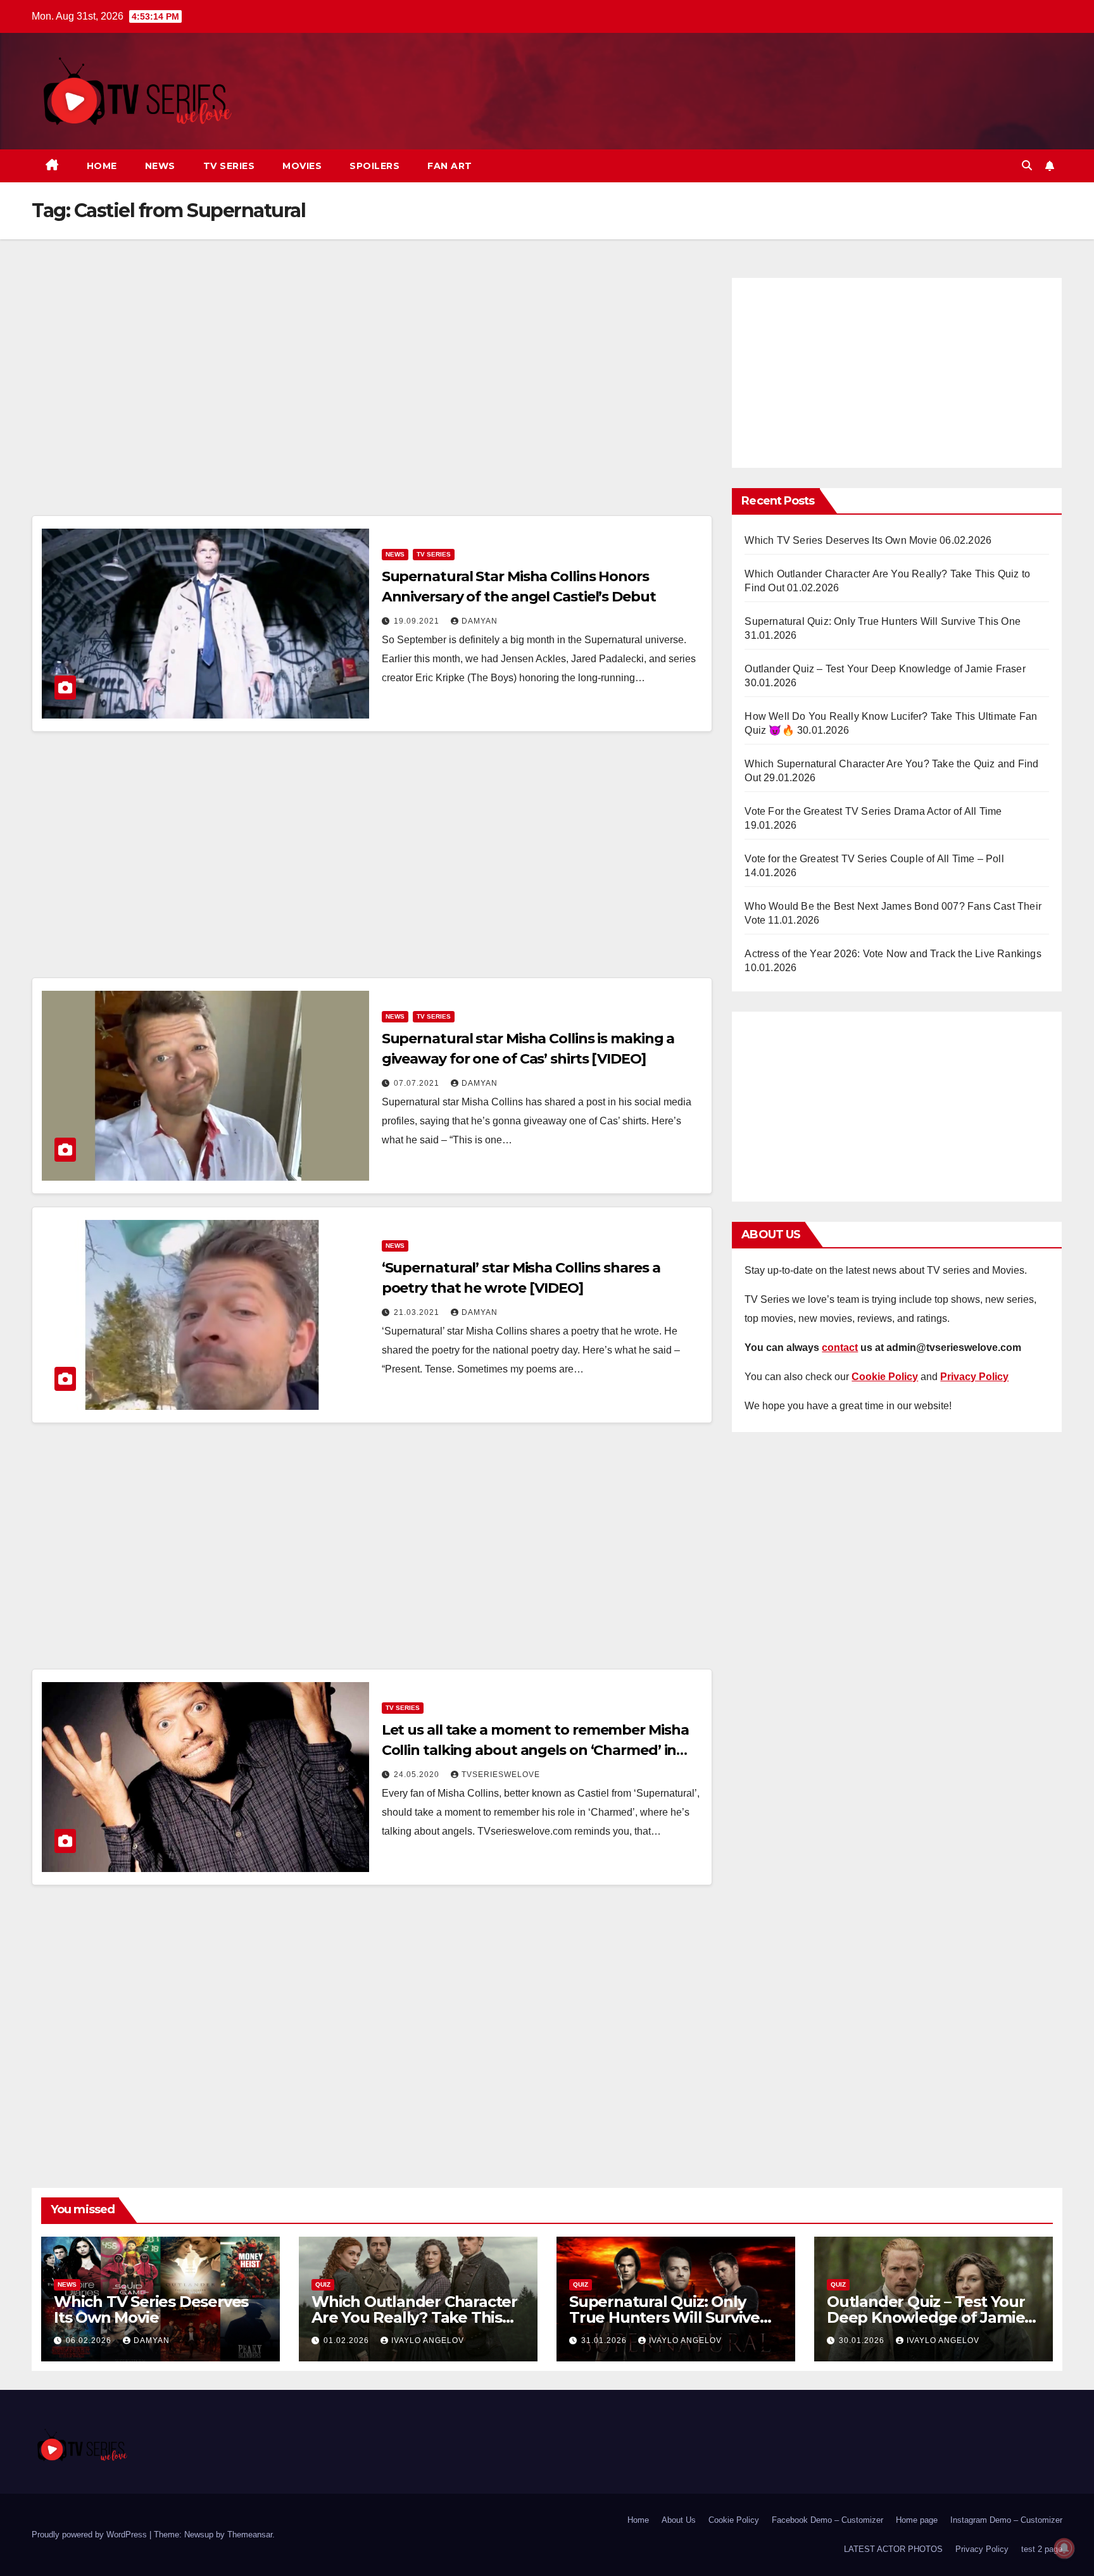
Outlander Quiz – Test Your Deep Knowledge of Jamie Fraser (885, 669)
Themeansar (250, 2535)
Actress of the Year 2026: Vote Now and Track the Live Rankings (893, 954)
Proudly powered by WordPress (91, 2535)
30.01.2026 (863, 2340)
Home (102, 166)
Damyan (480, 621)
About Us (679, 2520)
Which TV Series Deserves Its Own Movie (841, 540)
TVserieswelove (501, 1775)
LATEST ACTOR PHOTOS (893, 2549)
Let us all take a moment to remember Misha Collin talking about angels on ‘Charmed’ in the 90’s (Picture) (535, 1750)
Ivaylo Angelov (428, 2340)
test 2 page (1042, 2549)
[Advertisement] (372, 393)
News (160, 166)
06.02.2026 (90, 2340)
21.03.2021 (418, 1312)
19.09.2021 (418, 621)
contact (840, 1348)
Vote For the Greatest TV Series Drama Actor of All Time (873, 811)
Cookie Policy (734, 2520)
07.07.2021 (418, 1083)
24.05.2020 (418, 1775)
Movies (302, 166)
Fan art (450, 166)
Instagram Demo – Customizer (1006, 2520)
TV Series (229, 166)
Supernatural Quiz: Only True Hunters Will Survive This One (883, 621)
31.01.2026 (605, 2340)
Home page (917, 2520)
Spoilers (374, 166)
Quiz (323, 2284)
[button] (1027, 166)
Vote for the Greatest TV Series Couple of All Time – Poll (874, 859)
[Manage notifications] (1064, 2548)
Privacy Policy (982, 2549)
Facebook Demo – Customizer (827, 2520)
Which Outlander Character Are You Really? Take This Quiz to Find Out (414, 2317)
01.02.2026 (348, 2340)
